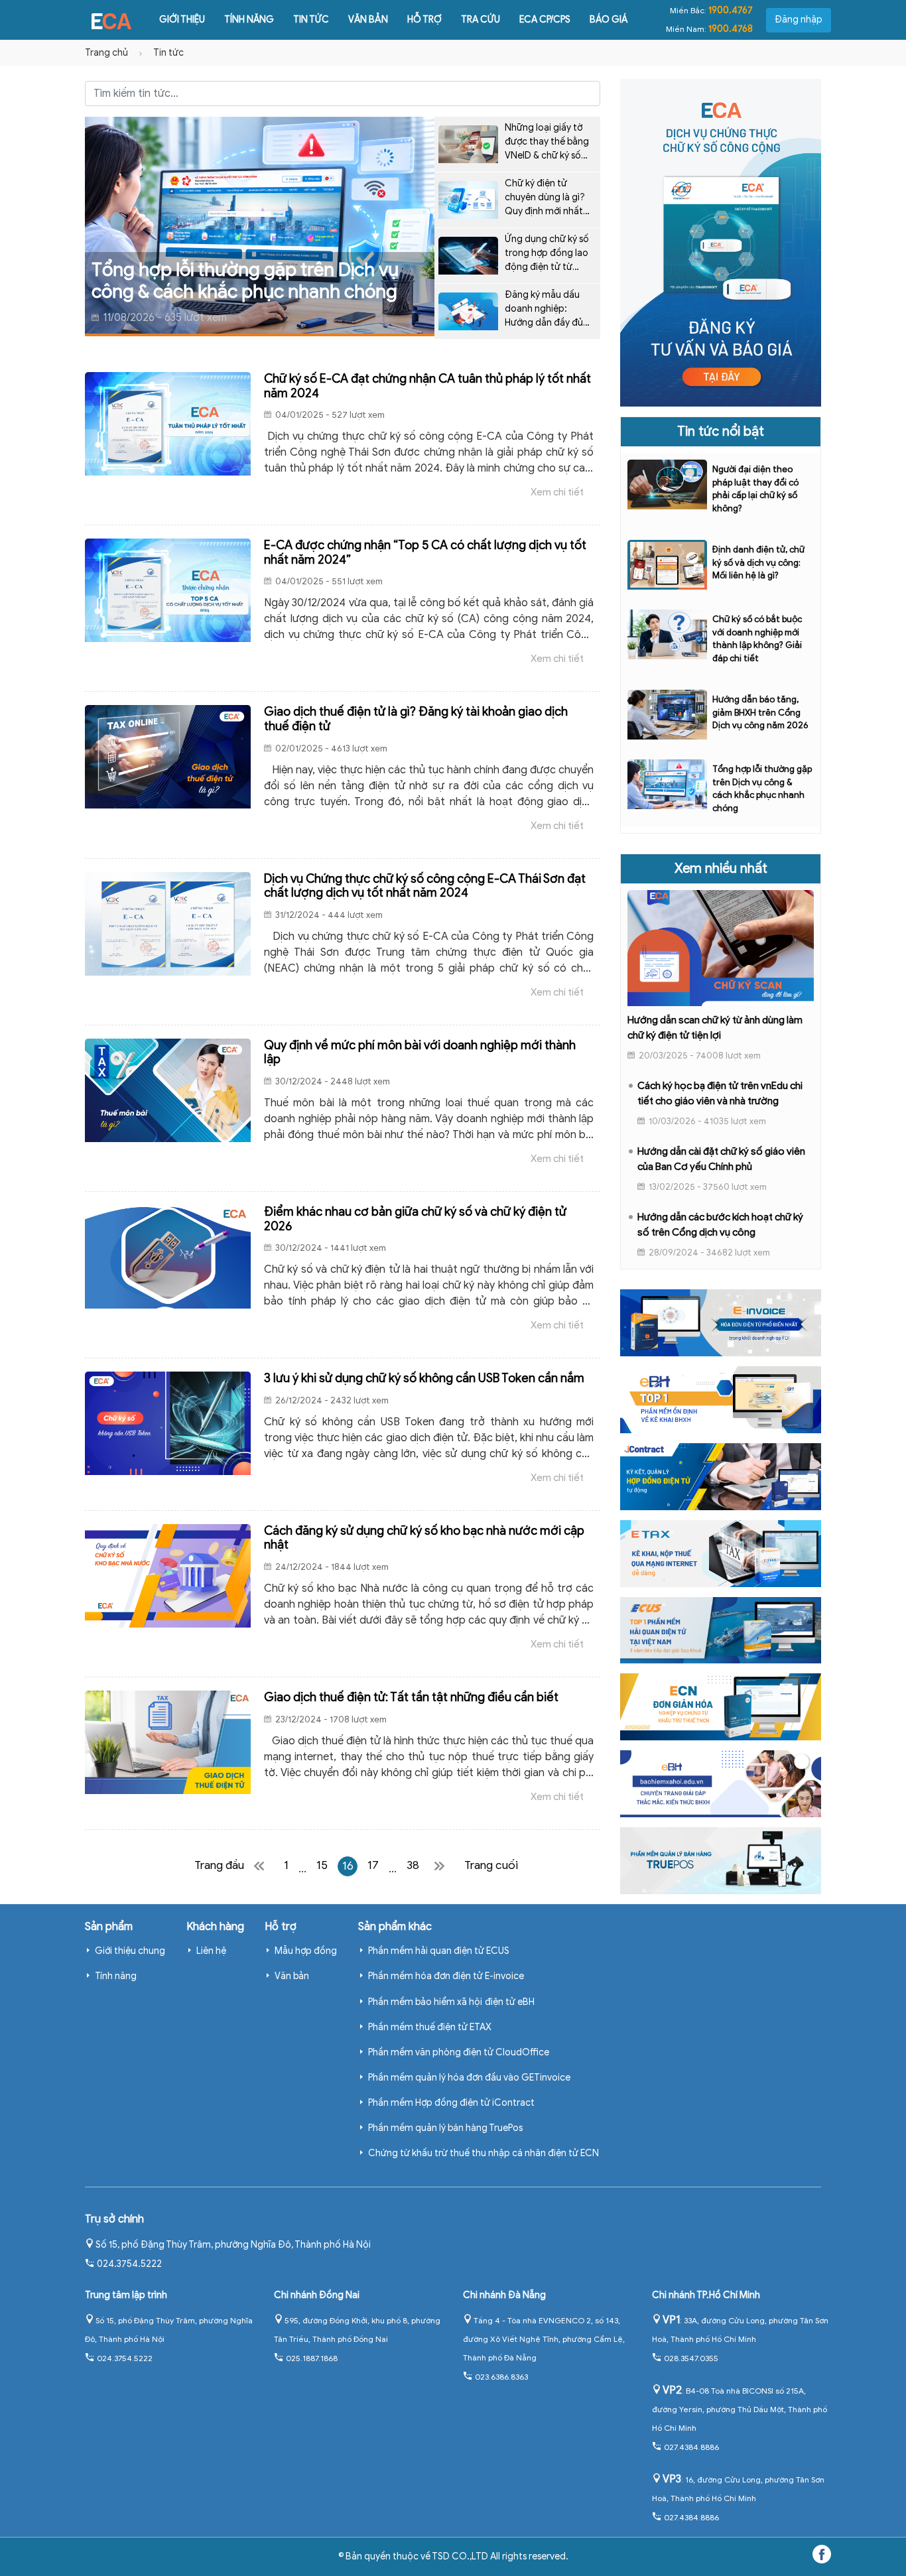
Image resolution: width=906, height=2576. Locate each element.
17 (373, 1865)
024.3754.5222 (129, 2264)
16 (348, 1866)
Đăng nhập (799, 20)
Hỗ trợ (424, 20)
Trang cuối (491, 1865)
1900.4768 (731, 29)
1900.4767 (731, 10)
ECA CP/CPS (545, 20)
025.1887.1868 (312, 2358)
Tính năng (249, 20)
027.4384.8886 (691, 2447)
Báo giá (609, 20)
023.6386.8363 (501, 2377)
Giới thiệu (182, 20)
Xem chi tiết (557, 492)
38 (413, 1865)
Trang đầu (219, 1865)
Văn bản (368, 20)
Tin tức (311, 20)
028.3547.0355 (691, 2358)
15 (322, 1865)
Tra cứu (481, 20)
